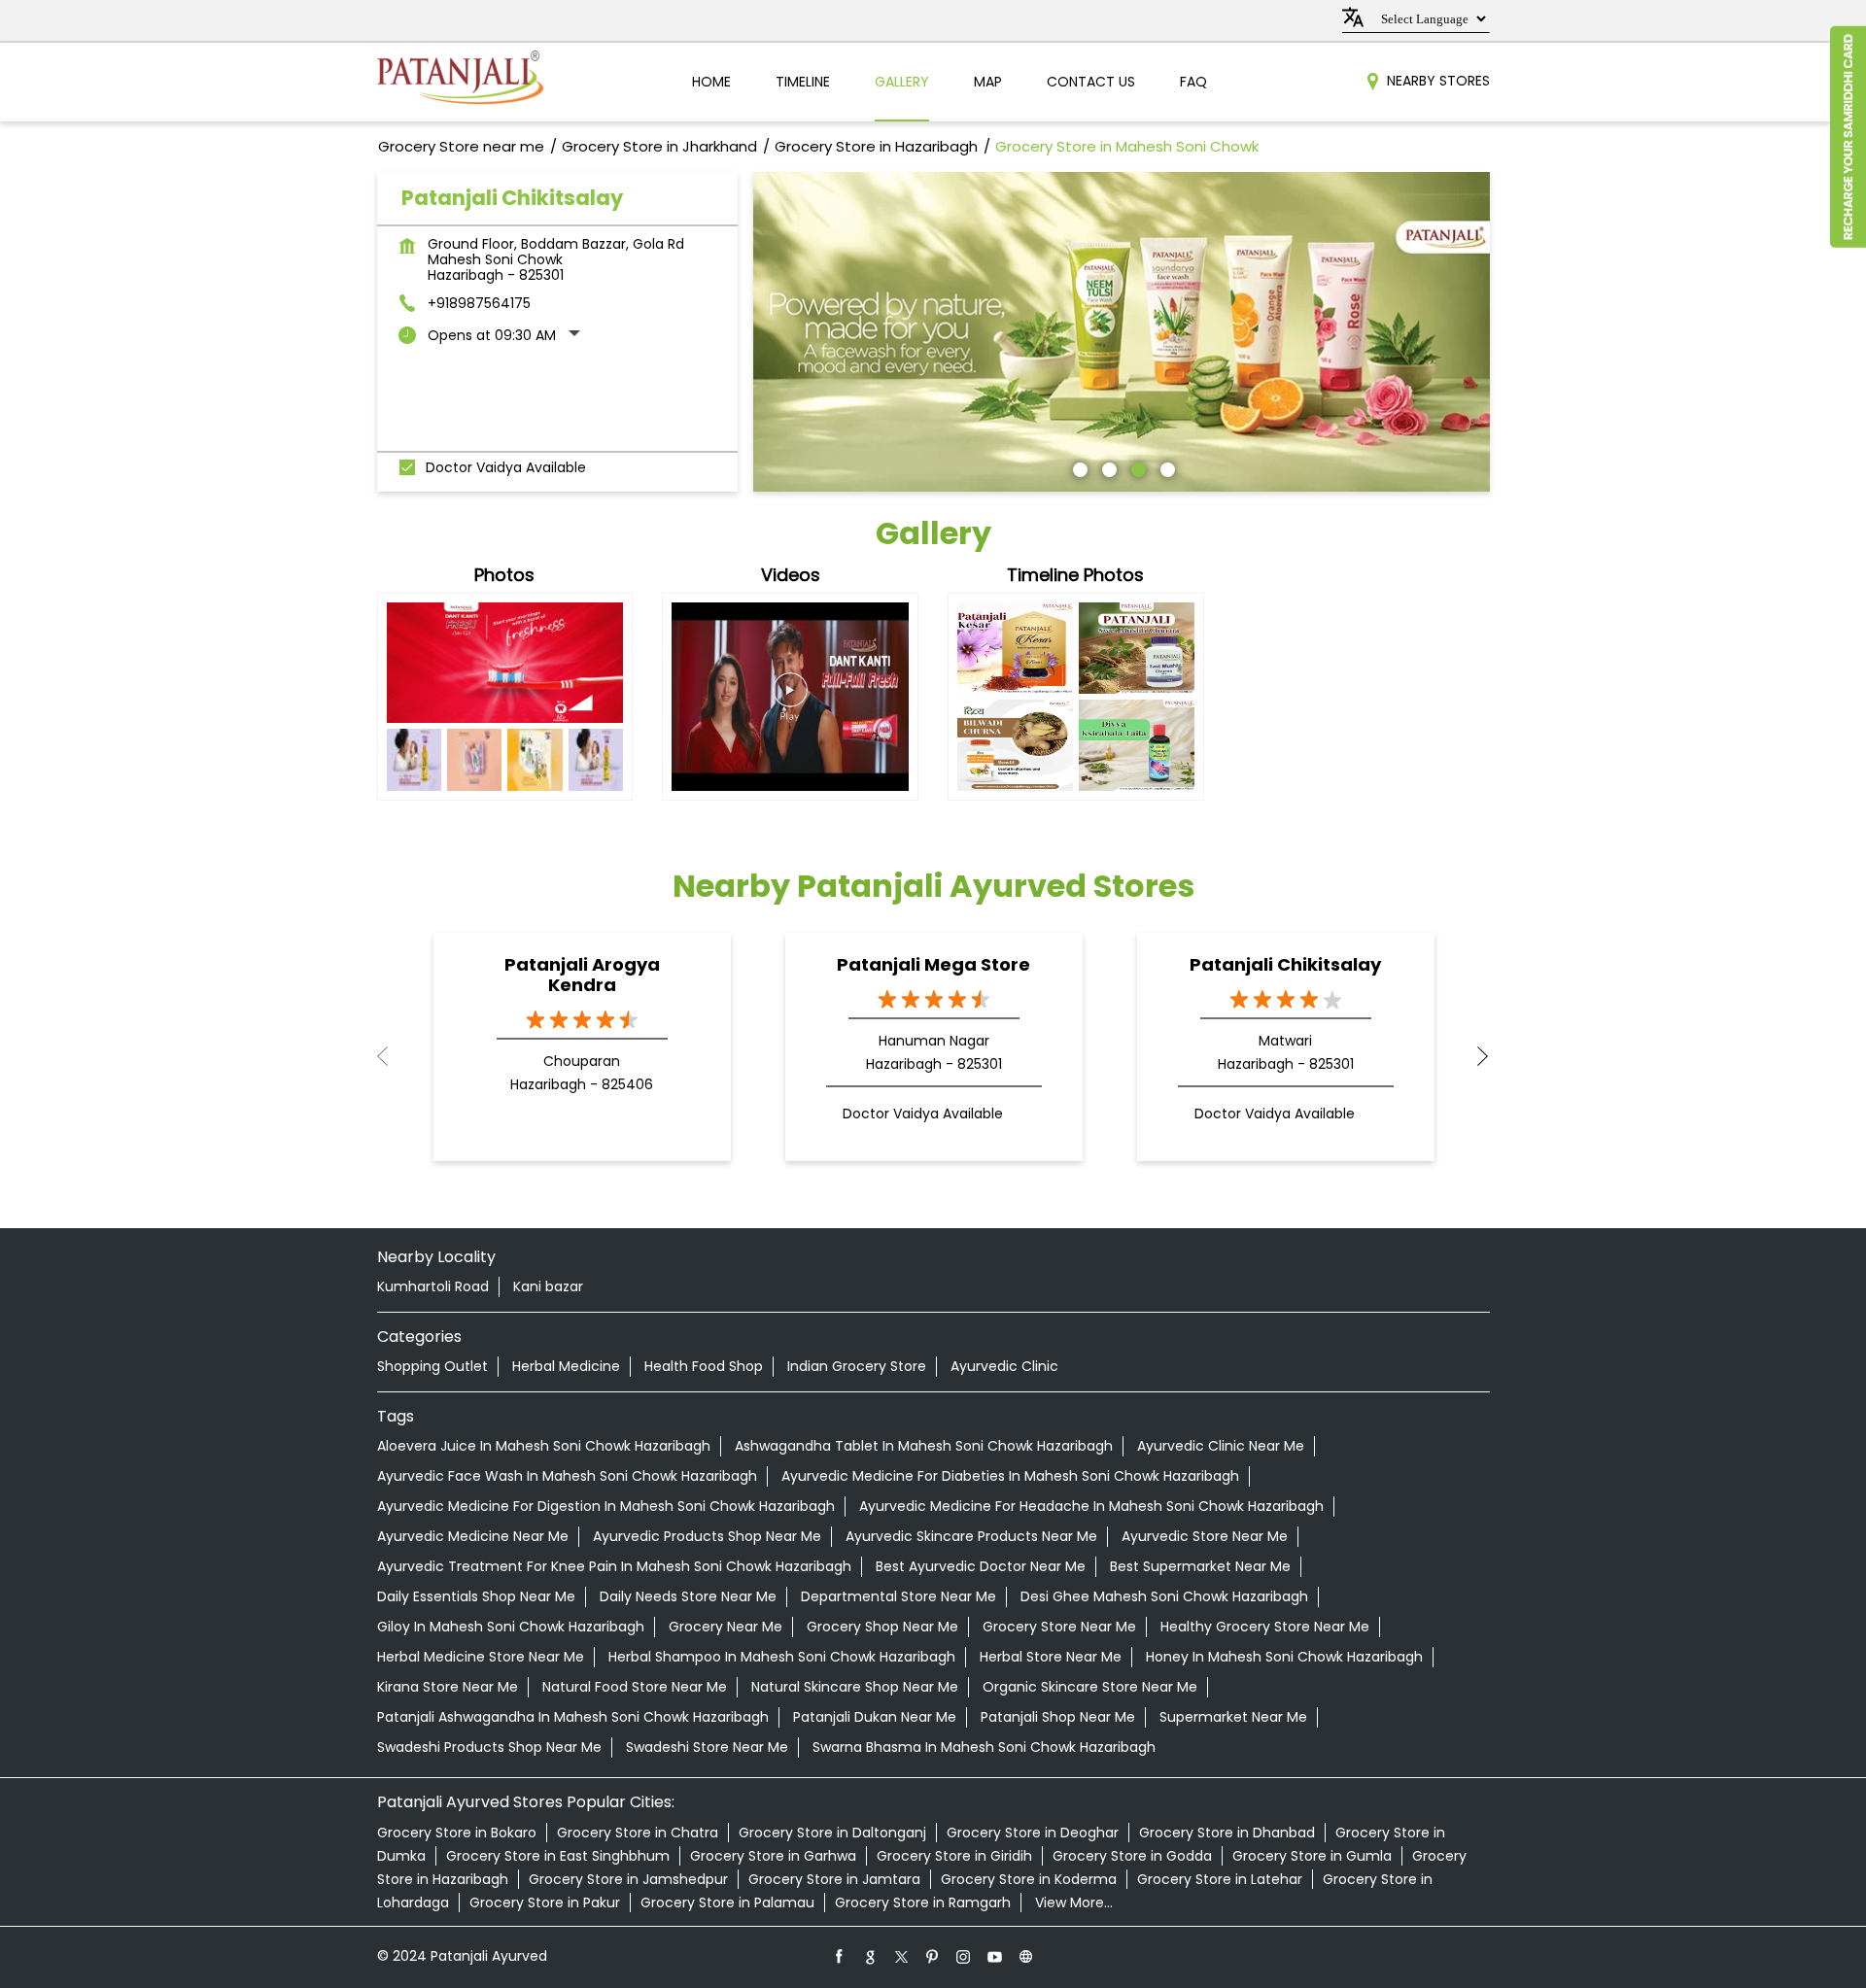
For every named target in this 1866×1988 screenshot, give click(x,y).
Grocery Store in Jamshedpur (628, 1879)
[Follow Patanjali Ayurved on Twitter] (902, 1956)
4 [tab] (1165, 467)
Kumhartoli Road (433, 1286)
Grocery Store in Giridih (954, 1856)
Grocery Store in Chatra (638, 1833)
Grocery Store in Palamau (727, 1902)
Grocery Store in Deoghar (1033, 1833)
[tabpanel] (1122, 332)
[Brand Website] (1026, 1956)
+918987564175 (479, 303)
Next (1474, 1056)
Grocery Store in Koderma (1029, 1879)
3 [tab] (1136, 467)
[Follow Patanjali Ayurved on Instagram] (964, 1956)
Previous (393, 1056)
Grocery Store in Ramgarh (923, 1902)
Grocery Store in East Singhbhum (558, 1856)
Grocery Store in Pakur (545, 1902)
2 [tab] (1107, 467)
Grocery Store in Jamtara (834, 1879)
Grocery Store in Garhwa (773, 1856)
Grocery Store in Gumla (1312, 1856)
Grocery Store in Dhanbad (1227, 1833)
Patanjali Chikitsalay (1285, 964)
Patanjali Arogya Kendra (582, 975)
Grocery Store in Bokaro (457, 1833)
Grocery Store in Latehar (1220, 1879)
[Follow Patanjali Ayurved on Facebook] (840, 1956)
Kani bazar (548, 1286)
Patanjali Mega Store (933, 964)
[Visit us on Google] (871, 1956)
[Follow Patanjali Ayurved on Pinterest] (933, 1956)
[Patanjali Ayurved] (460, 82)
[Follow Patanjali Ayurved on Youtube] (995, 1956)
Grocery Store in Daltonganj (832, 1833)
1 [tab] (1078, 467)
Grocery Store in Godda (1132, 1856)
